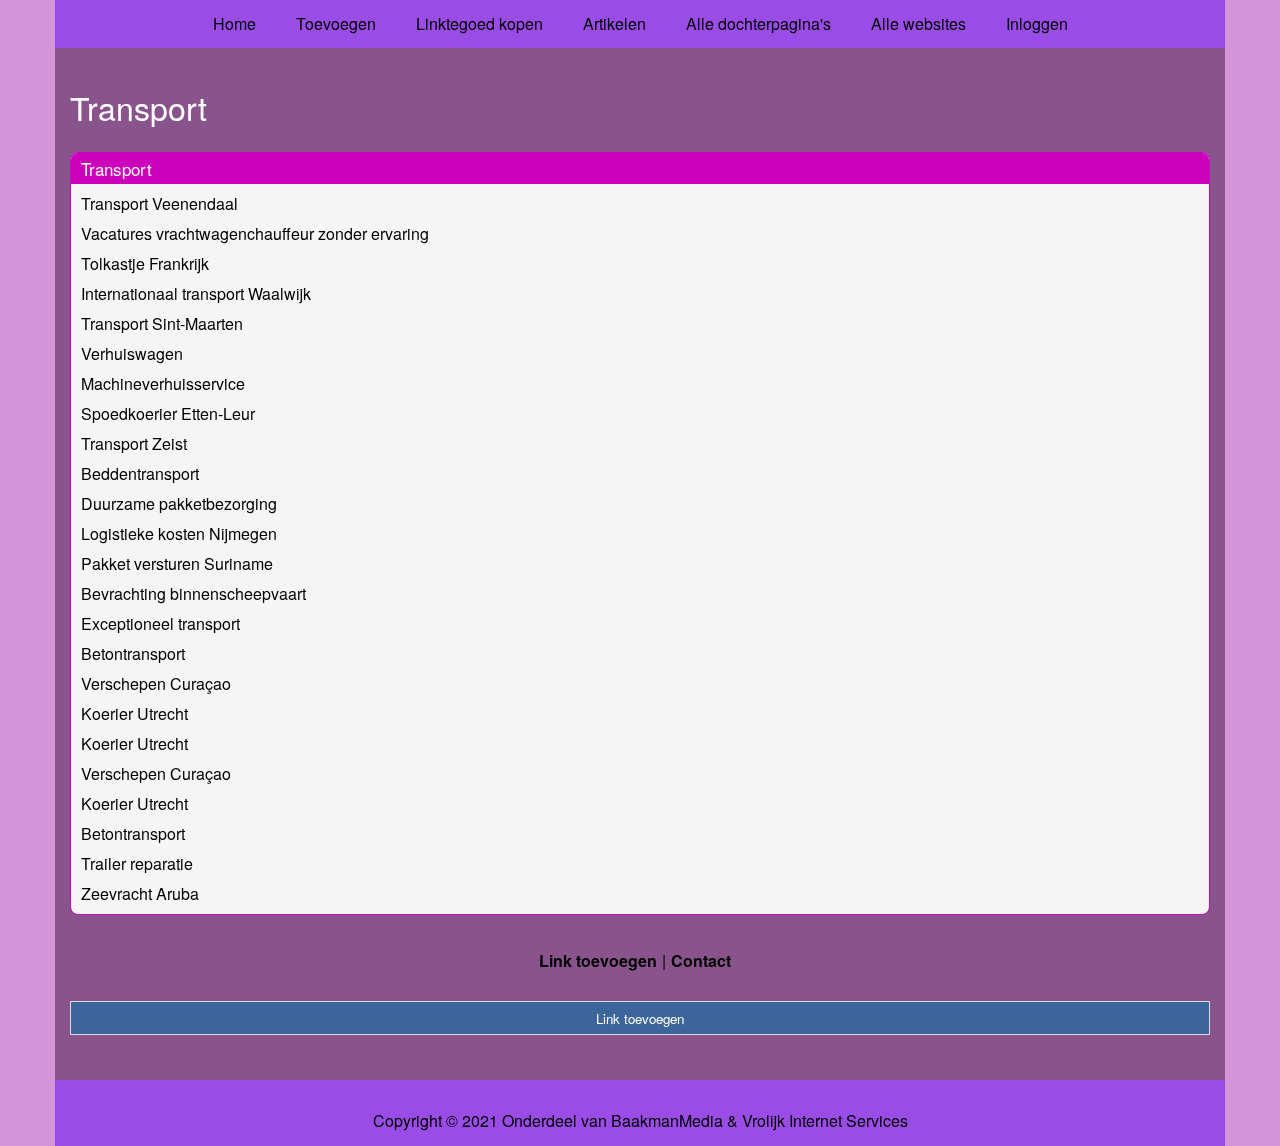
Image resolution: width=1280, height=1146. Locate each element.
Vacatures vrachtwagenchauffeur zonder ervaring (255, 233)
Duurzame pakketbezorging (179, 503)
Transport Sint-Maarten (162, 323)
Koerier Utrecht (134, 713)
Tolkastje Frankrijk (145, 263)
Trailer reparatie (137, 863)
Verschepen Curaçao (156, 683)
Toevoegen (336, 23)
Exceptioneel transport (160, 623)
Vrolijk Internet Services (825, 1121)
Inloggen (1037, 23)
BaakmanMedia (667, 1121)
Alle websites (918, 23)
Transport (116, 168)
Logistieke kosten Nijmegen (179, 533)
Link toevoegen (598, 960)
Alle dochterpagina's (758, 23)
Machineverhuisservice (163, 383)
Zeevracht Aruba (140, 893)
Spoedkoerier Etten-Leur (168, 413)
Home (234, 23)
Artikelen (614, 23)
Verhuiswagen (132, 353)
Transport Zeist (134, 443)
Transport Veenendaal (159, 203)
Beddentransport (140, 473)
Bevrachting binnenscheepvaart (193, 593)
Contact (701, 960)
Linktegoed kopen (479, 23)
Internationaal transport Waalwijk (196, 293)
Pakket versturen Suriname (177, 563)
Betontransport (133, 653)
